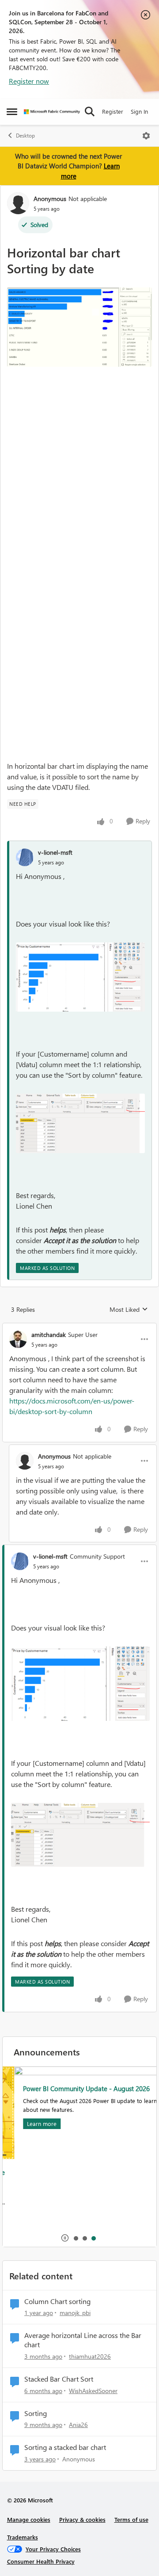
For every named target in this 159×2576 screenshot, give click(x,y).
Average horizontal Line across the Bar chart (83, 2340)
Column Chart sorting (57, 2301)
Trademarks (23, 2537)
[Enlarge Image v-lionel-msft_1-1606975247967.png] (80, 1123)
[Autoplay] (65, 2238)
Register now (29, 81)
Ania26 (78, 2425)
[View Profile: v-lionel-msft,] (25, 857)
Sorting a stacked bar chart (65, 2447)
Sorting (36, 2413)
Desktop (25, 136)
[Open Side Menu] (12, 112)
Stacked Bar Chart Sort (59, 2379)
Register (113, 111)
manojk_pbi (75, 2313)
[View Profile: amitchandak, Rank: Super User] (18, 1339)
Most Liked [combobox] (129, 1310)
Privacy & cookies (82, 2519)
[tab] (76, 2238)
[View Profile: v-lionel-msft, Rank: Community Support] (20, 1561)
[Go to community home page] (52, 112)
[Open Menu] (146, 136)
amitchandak (49, 1335)
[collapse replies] (79, 1327)
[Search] (90, 112)
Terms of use (131, 2519)
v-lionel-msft (55, 852)
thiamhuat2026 (90, 2356)
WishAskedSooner (93, 2391)
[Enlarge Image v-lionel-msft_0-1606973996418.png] (80, 977)
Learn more (30, 2124)
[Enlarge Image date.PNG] (79, 327)
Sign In (139, 111)
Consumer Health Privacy (41, 2561)
